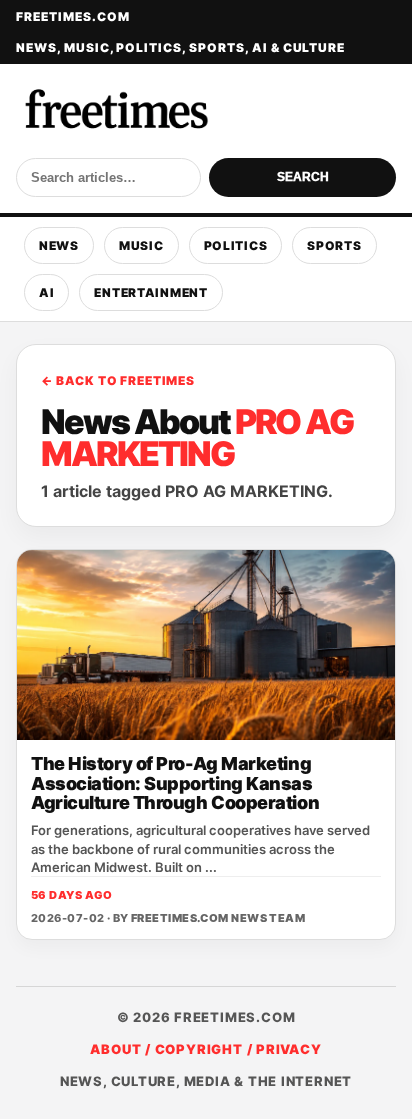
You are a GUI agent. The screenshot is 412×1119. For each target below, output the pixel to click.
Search (303, 177)
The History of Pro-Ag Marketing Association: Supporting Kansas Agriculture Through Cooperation (175, 783)
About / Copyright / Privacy (205, 1049)
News (59, 245)
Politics (236, 245)
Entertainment (150, 292)
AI (46, 292)
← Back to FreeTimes (118, 380)
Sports (334, 245)
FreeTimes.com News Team (218, 918)
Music (141, 245)
